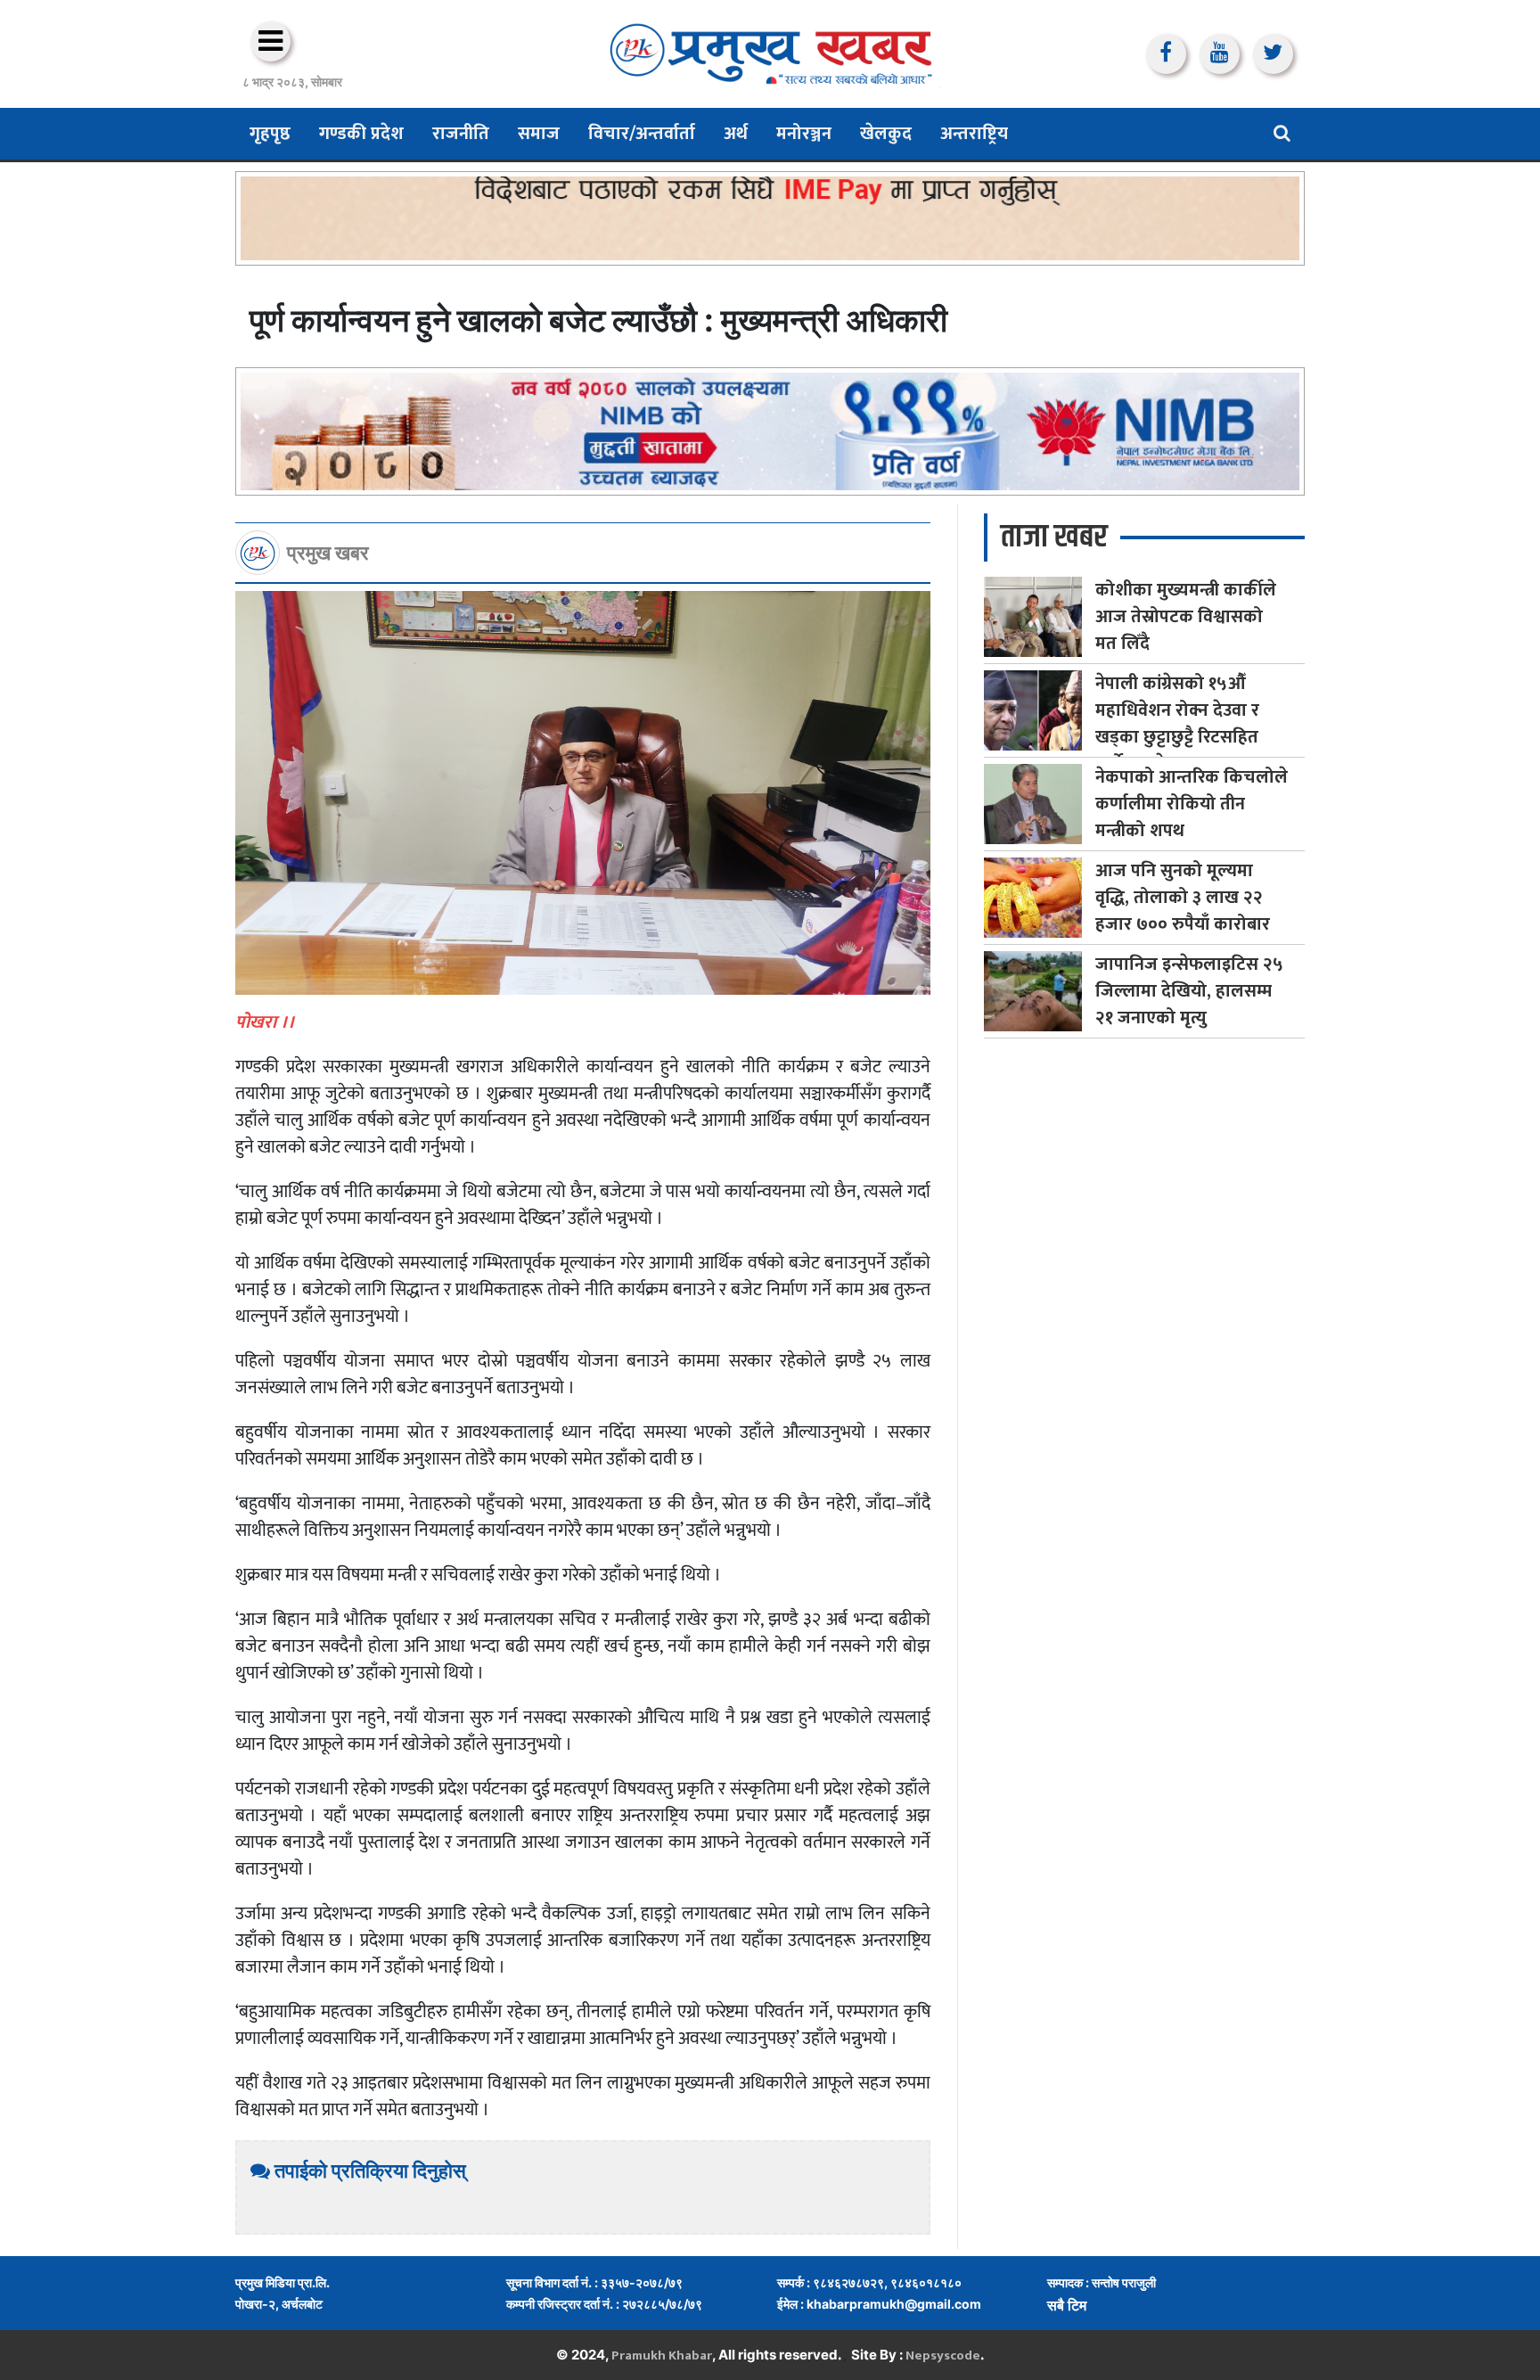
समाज (539, 134)
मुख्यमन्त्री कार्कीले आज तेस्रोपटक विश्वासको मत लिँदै (1186, 617)
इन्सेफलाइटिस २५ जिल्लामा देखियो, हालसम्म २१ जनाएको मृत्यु (1189, 991)
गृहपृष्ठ (270, 134)
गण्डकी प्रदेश (361, 134)
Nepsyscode (943, 2355)
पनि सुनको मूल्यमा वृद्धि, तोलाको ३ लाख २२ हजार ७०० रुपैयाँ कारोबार (1183, 898)
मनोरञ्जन (804, 134)
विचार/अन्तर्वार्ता (642, 134)
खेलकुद (886, 134)
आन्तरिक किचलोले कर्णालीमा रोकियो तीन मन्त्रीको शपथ (1192, 804)
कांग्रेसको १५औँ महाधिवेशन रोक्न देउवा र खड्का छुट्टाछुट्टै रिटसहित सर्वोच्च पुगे (1177, 724)
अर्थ (736, 134)
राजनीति (461, 134)
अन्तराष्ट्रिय (974, 134)
